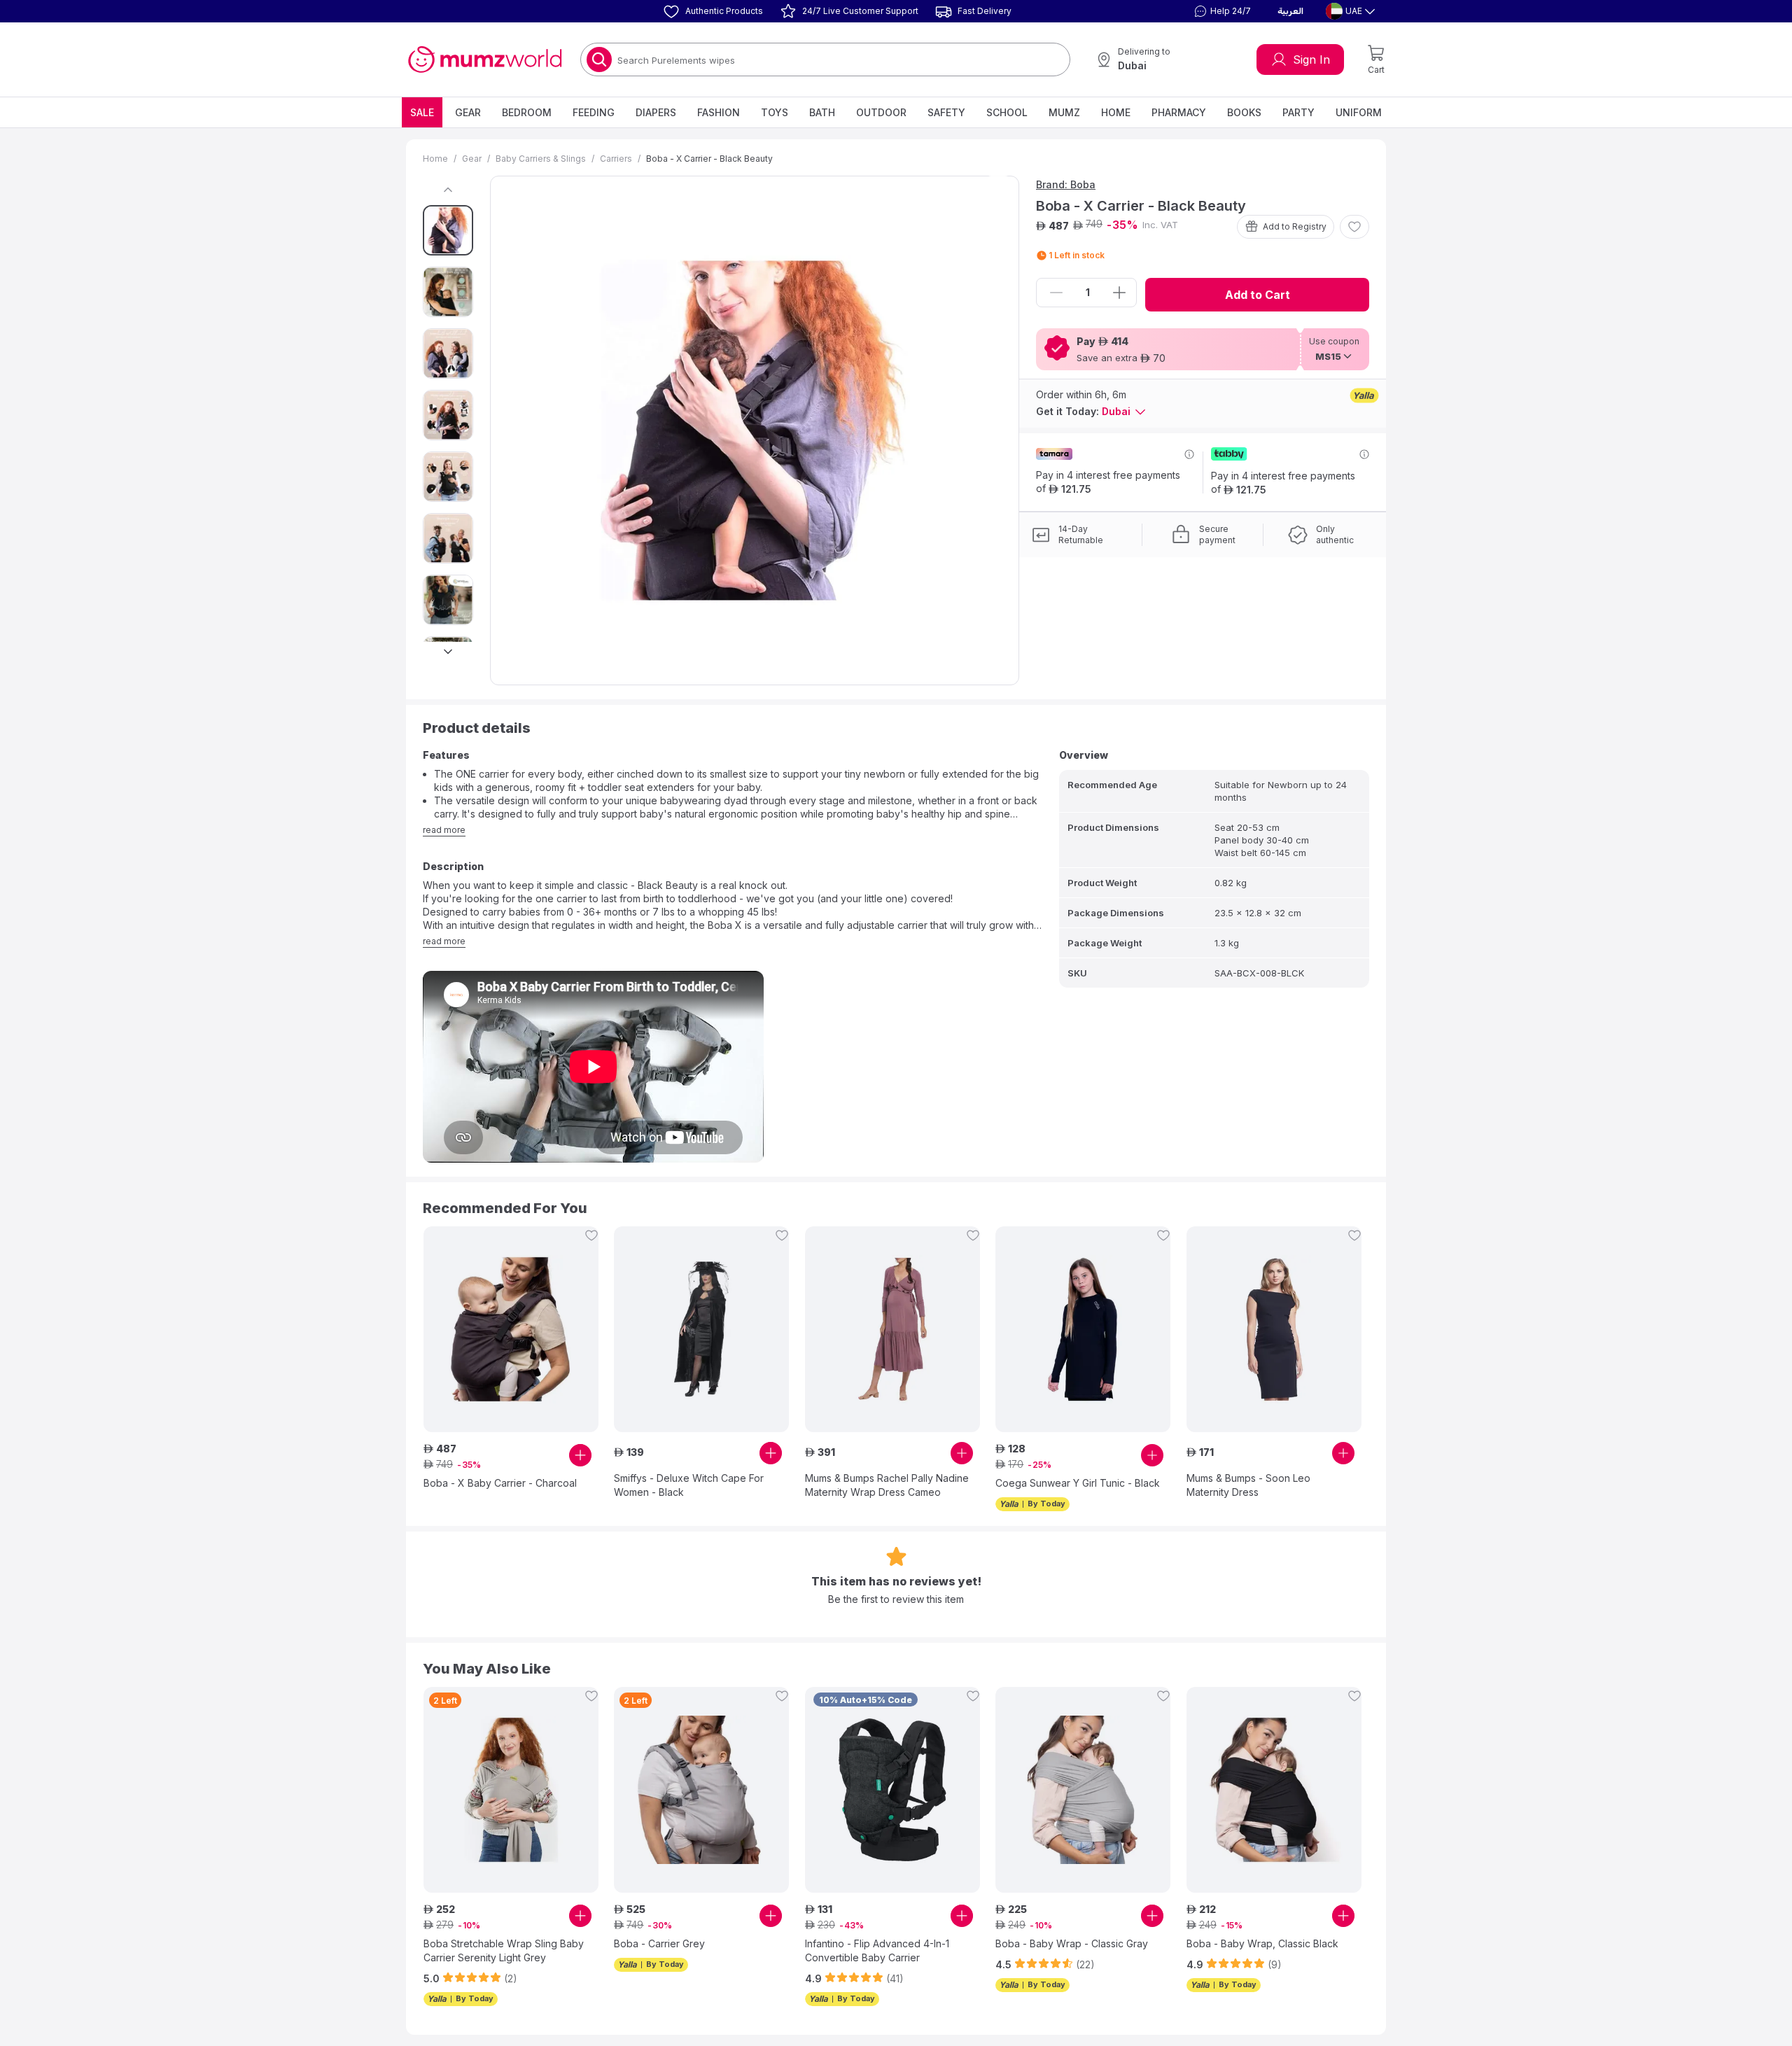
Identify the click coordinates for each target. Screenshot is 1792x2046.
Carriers (616, 159)
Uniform (1359, 112)
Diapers (656, 112)
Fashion (719, 112)
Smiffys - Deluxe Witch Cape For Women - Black (689, 1485)
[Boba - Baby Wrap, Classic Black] (1274, 1790)
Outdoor (881, 112)
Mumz (1064, 112)
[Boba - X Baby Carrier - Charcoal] (511, 1329)
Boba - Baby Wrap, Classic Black (1262, 1943)
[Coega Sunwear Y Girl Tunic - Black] (1083, 1329)
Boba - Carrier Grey (659, 1943)
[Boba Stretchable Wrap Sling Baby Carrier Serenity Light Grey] (511, 1790)
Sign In (1311, 59)
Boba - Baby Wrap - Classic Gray (1072, 1943)
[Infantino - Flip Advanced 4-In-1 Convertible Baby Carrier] (892, 1790)
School (1007, 112)
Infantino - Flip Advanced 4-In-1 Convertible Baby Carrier (877, 1950)
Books (1244, 112)
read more (444, 830)
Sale (422, 112)
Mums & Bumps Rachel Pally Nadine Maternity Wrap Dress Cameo (887, 1485)
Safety (946, 112)
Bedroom (527, 112)
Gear (468, 112)
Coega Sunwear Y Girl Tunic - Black (1078, 1483)
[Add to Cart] (580, 1455)
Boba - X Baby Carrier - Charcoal (500, 1483)
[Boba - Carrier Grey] (701, 1790)
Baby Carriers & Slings (541, 159)
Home (1116, 112)
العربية (1290, 11)
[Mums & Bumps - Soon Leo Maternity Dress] (1274, 1329)
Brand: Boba (1066, 184)
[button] (1221, 11)
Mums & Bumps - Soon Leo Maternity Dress (1248, 1485)
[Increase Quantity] (1119, 293)
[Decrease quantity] (1056, 293)
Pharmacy (1179, 112)
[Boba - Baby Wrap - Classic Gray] (1083, 1790)
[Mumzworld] (485, 59)
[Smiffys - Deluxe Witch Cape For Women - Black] (701, 1329)
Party (1298, 112)
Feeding (594, 112)
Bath (822, 112)
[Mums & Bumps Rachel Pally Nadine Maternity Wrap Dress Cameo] (892, 1329)
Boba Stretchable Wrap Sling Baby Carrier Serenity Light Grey (504, 1950)
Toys (775, 112)
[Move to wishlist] (1354, 227)
